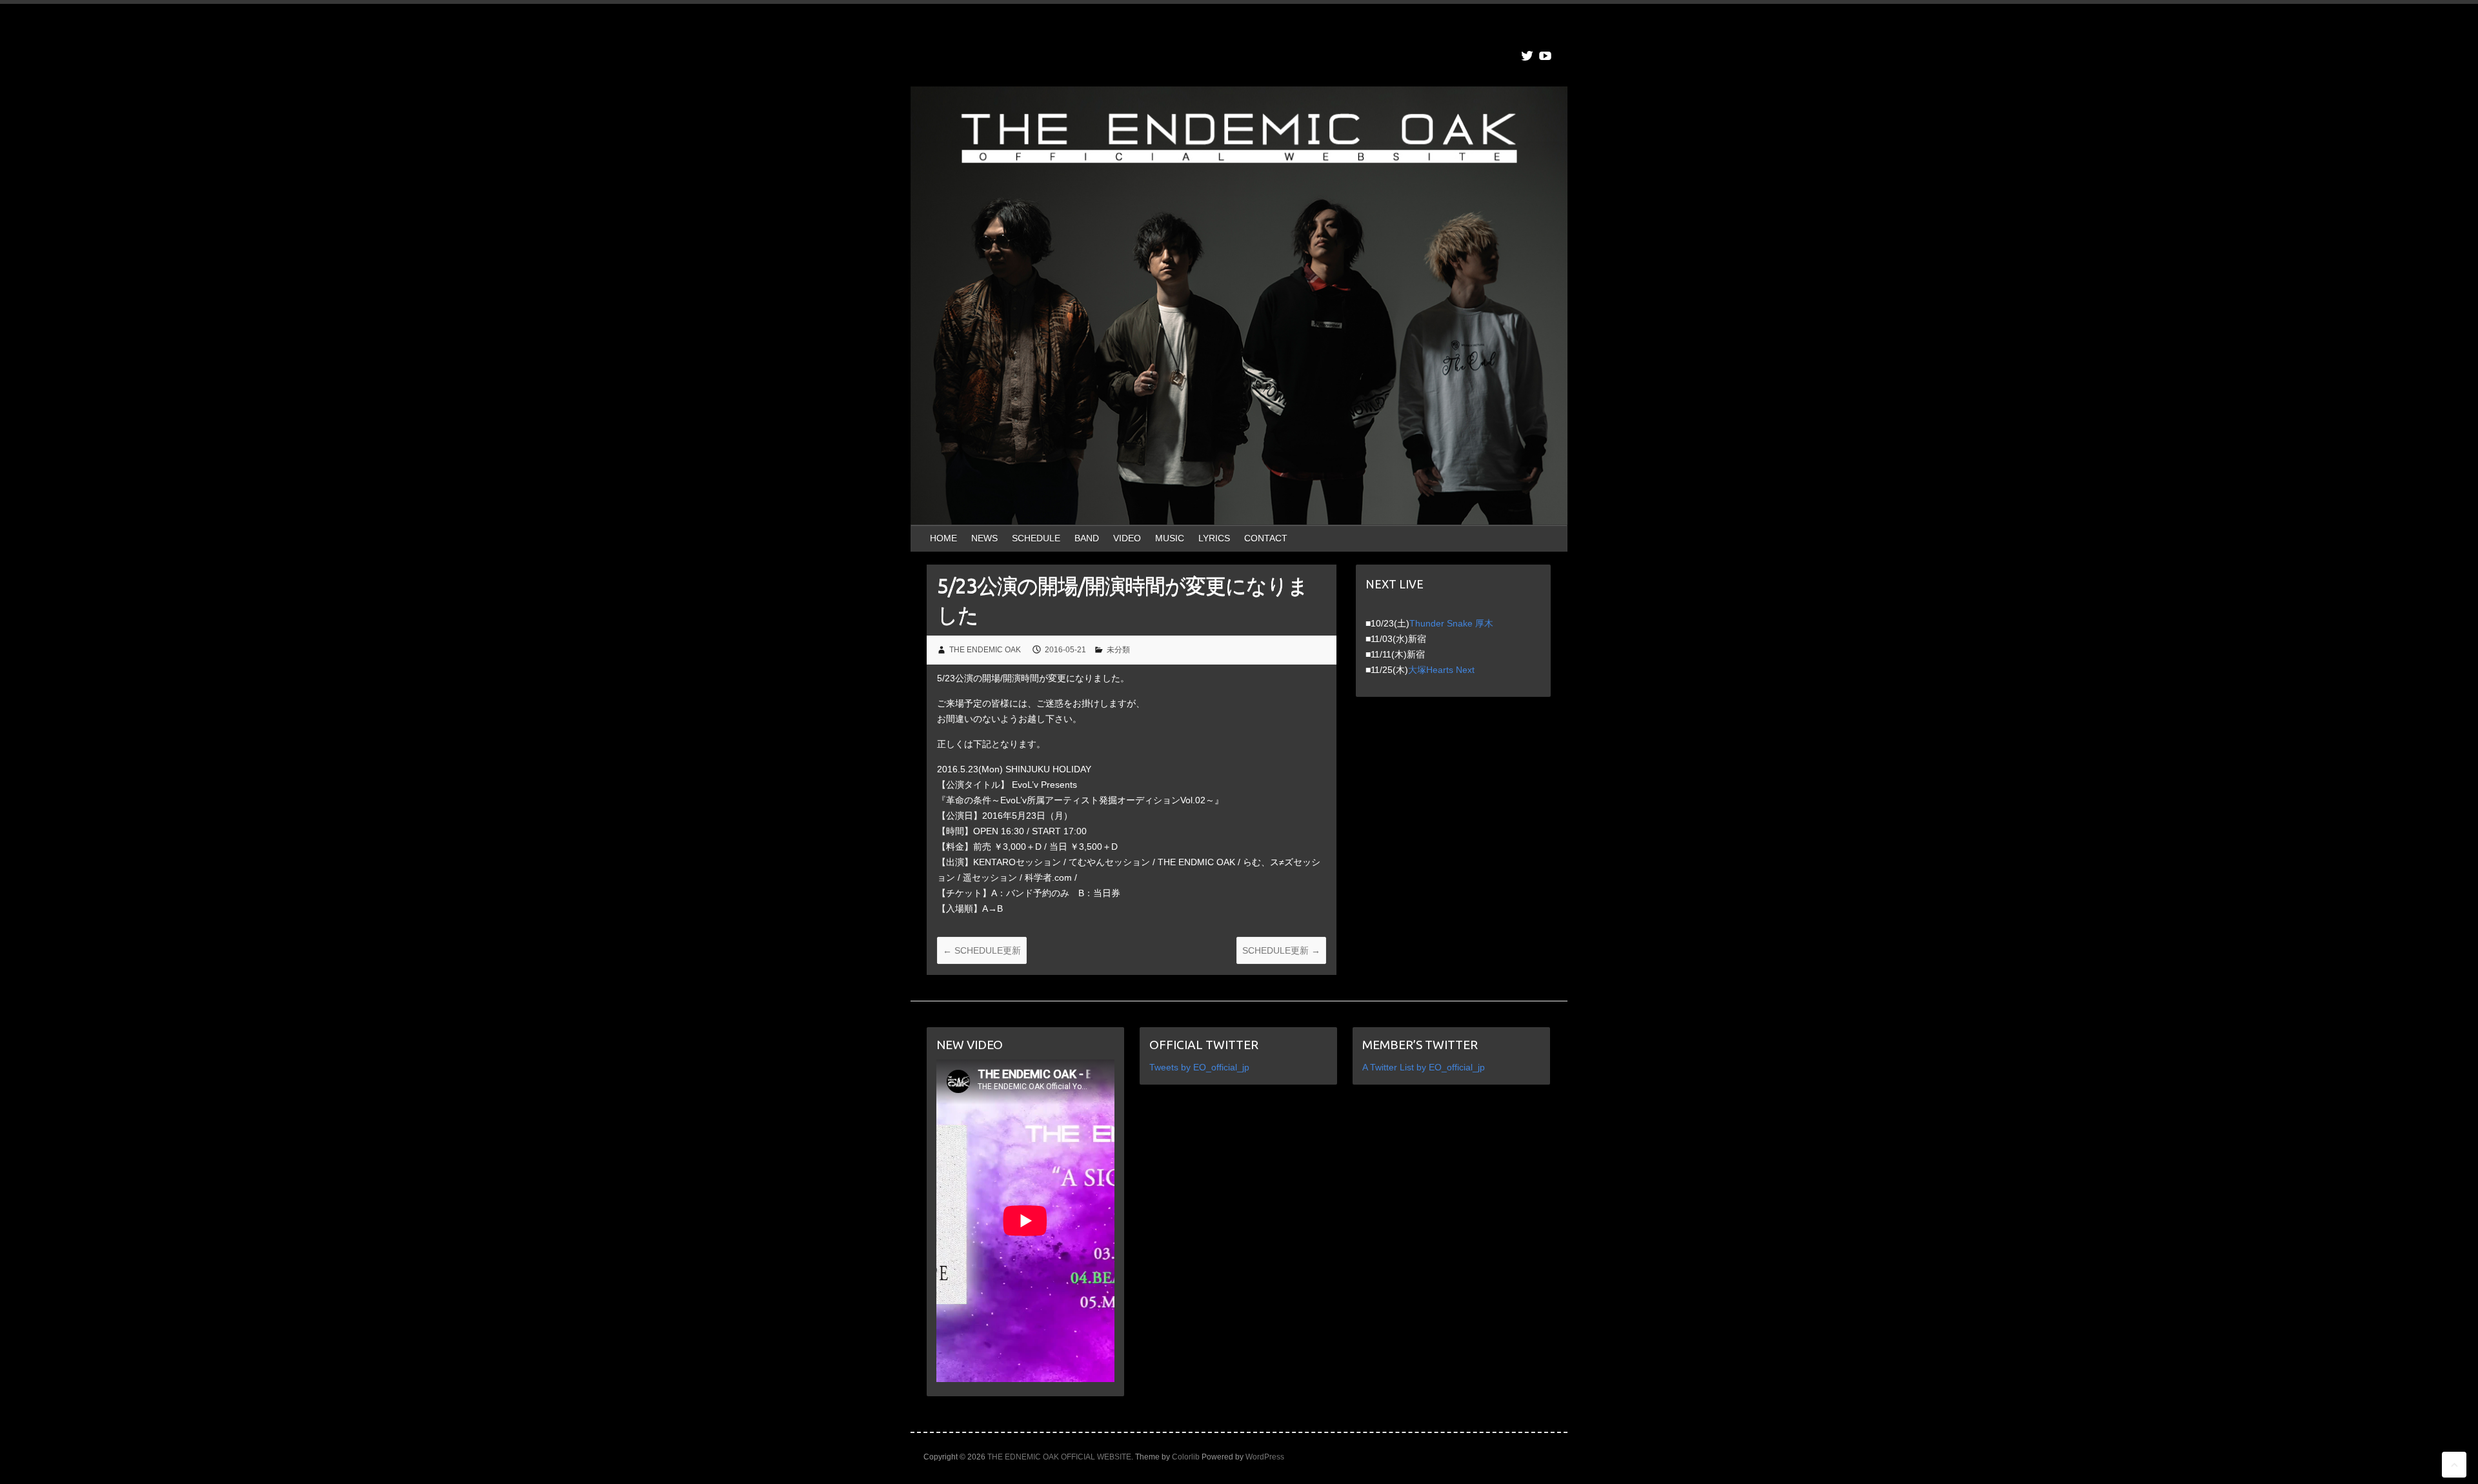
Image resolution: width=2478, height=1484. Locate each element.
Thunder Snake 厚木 (1451, 623)
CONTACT (1266, 538)
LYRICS (1214, 538)
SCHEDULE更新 (982, 950)
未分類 (1118, 650)
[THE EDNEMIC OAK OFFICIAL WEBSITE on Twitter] (1527, 56)
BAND (1087, 538)
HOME (943, 538)
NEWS (984, 538)
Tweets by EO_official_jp (1199, 1067)
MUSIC (1170, 538)
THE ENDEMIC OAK (985, 650)
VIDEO (1127, 538)
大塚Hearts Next (1441, 670)
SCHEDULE (1036, 538)
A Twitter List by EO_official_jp (1424, 1067)
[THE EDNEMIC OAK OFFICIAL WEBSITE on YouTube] (1545, 56)
